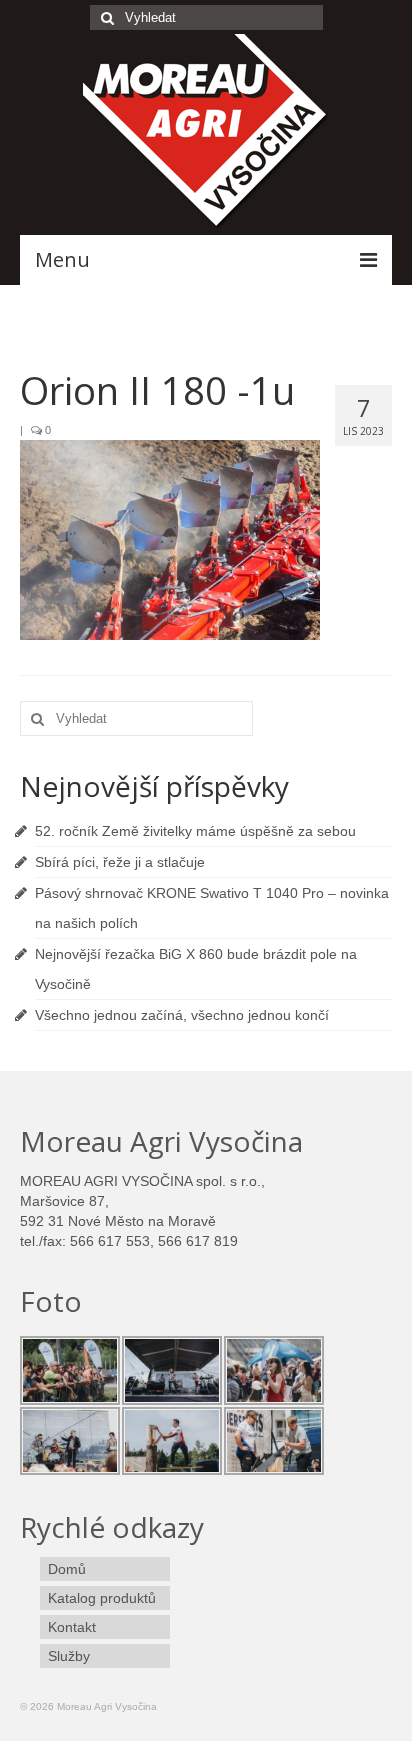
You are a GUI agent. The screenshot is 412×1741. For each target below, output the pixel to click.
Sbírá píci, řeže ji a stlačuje (120, 862)
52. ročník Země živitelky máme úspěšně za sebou (195, 831)
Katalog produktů (102, 1598)
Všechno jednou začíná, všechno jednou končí (182, 1015)
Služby (69, 1656)
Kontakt (72, 1627)
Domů (67, 1569)
